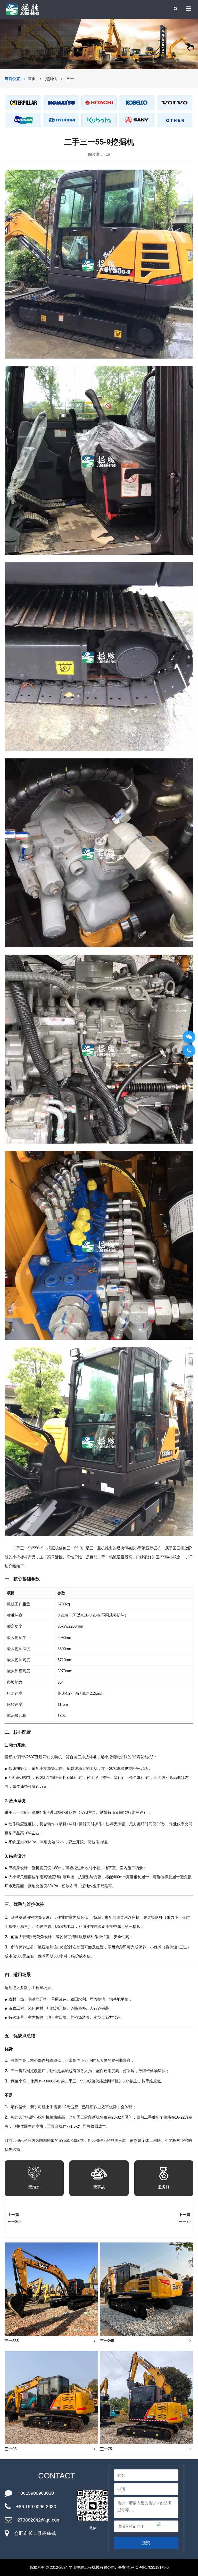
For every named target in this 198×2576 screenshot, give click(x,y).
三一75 (185, 2221)
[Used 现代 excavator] (61, 120)
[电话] (189, 1051)
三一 (70, 79)
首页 (32, 79)
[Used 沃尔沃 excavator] (175, 103)
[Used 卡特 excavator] (23, 103)
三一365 (14, 2221)
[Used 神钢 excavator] (137, 103)
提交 (146, 2543)
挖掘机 (51, 79)
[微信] (189, 1037)
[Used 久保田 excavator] (99, 120)
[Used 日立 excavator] (99, 103)
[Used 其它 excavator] (175, 120)
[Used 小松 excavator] (61, 103)
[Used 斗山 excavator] (23, 120)
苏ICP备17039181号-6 (150, 2567)
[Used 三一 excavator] (137, 120)
